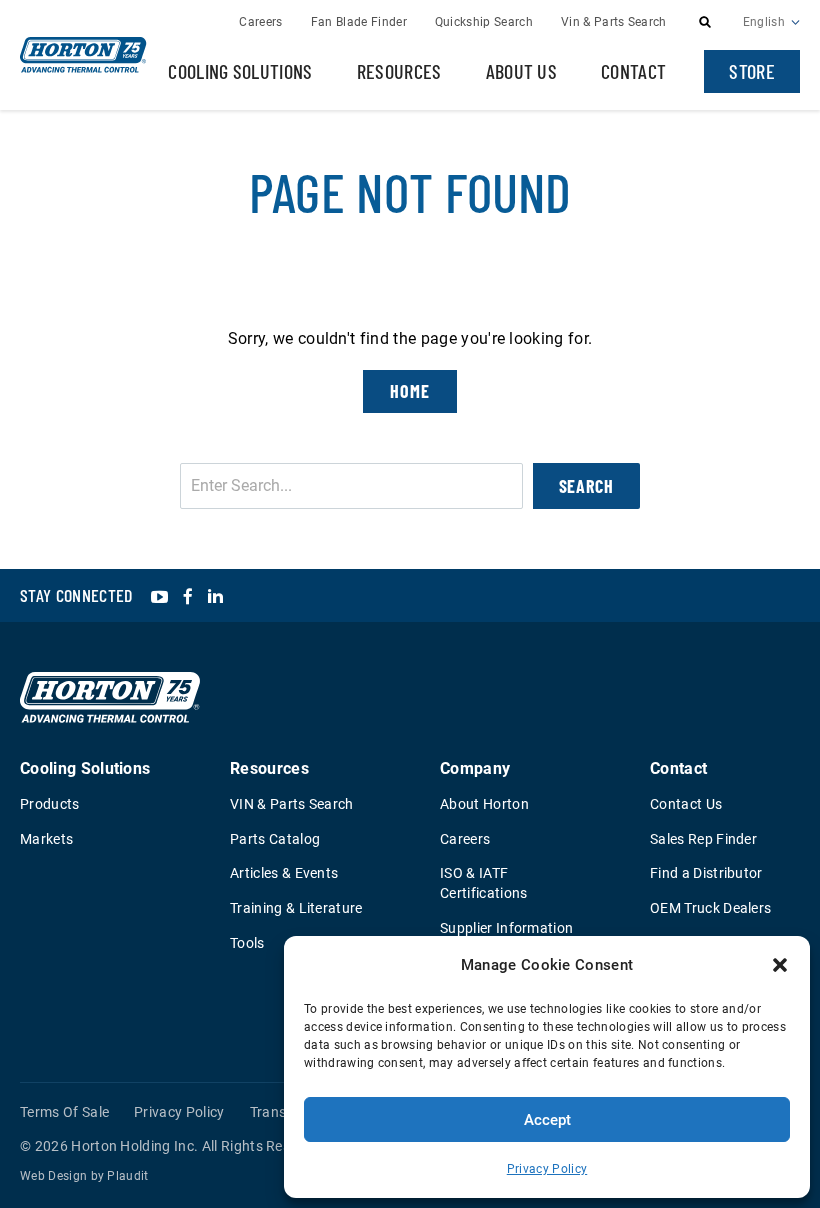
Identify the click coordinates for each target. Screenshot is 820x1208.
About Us (522, 71)
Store (752, 71)
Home (410, 391)
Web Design (53, 1176)
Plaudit (127, 1176)
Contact (633, 71)
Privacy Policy (547, 1169)
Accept (547, 1120)
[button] (780, 965)
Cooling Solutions (240, 71)
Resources (399, 71)
